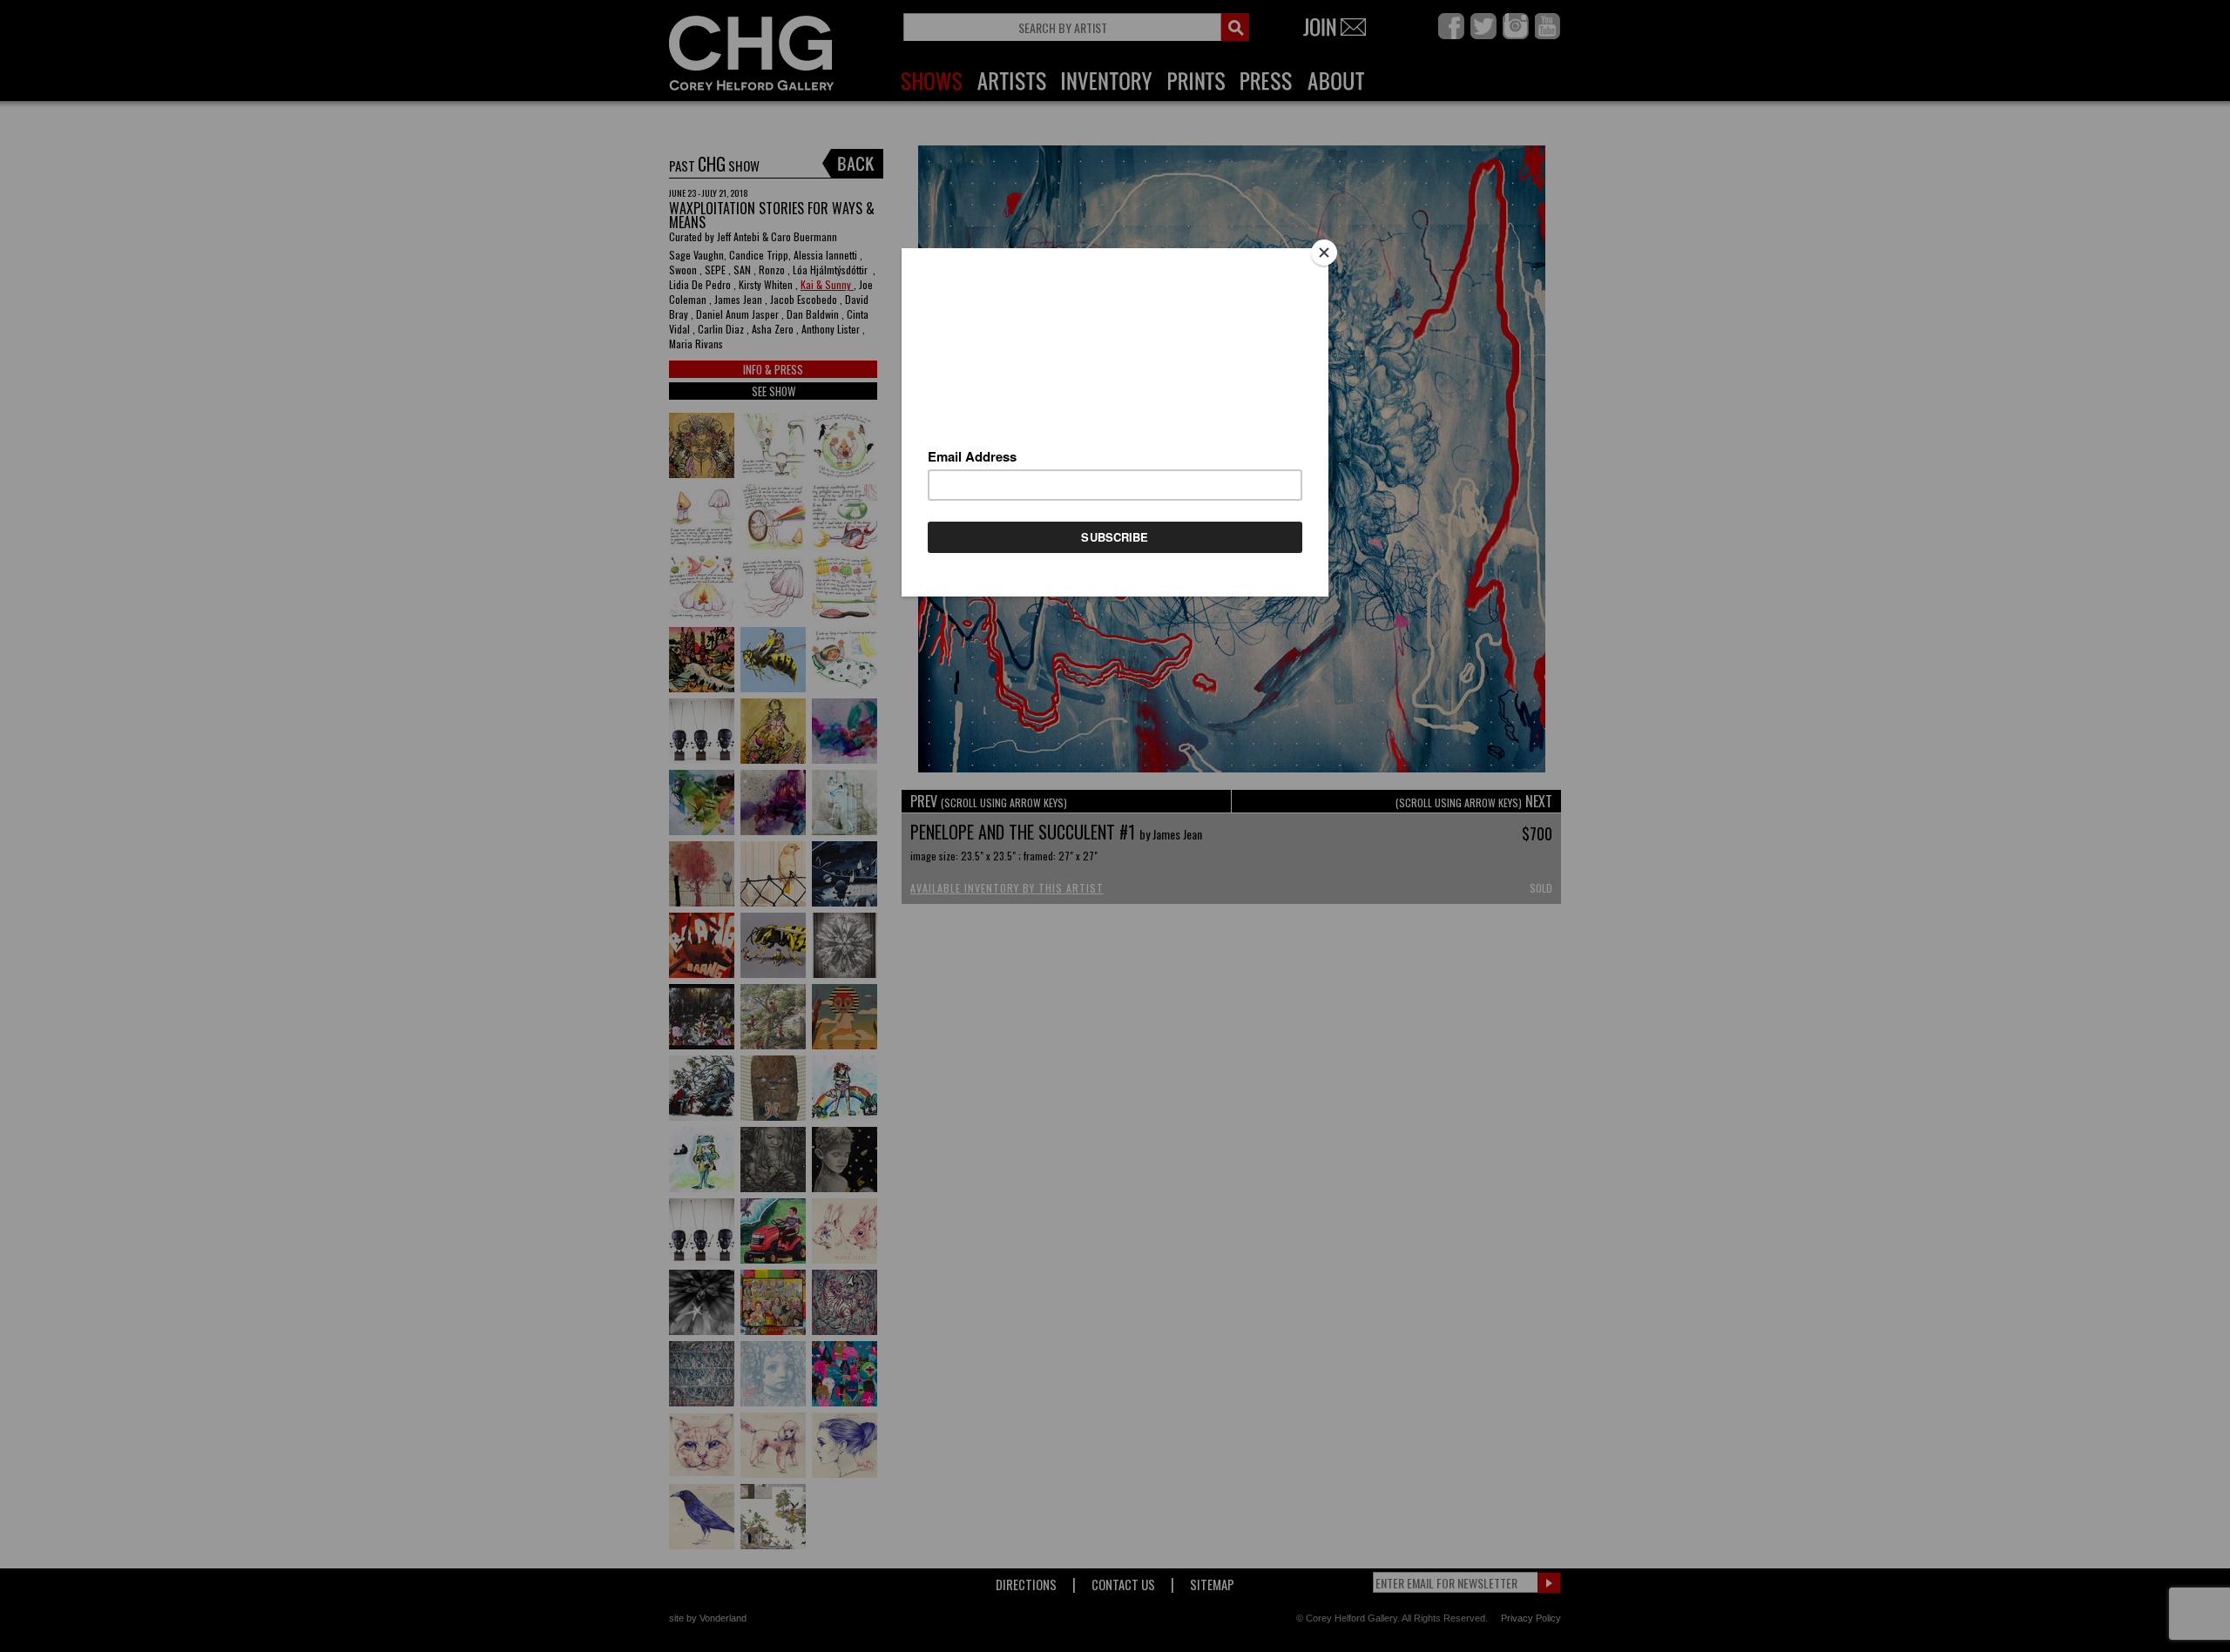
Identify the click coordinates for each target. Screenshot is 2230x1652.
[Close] (1324, 253)
